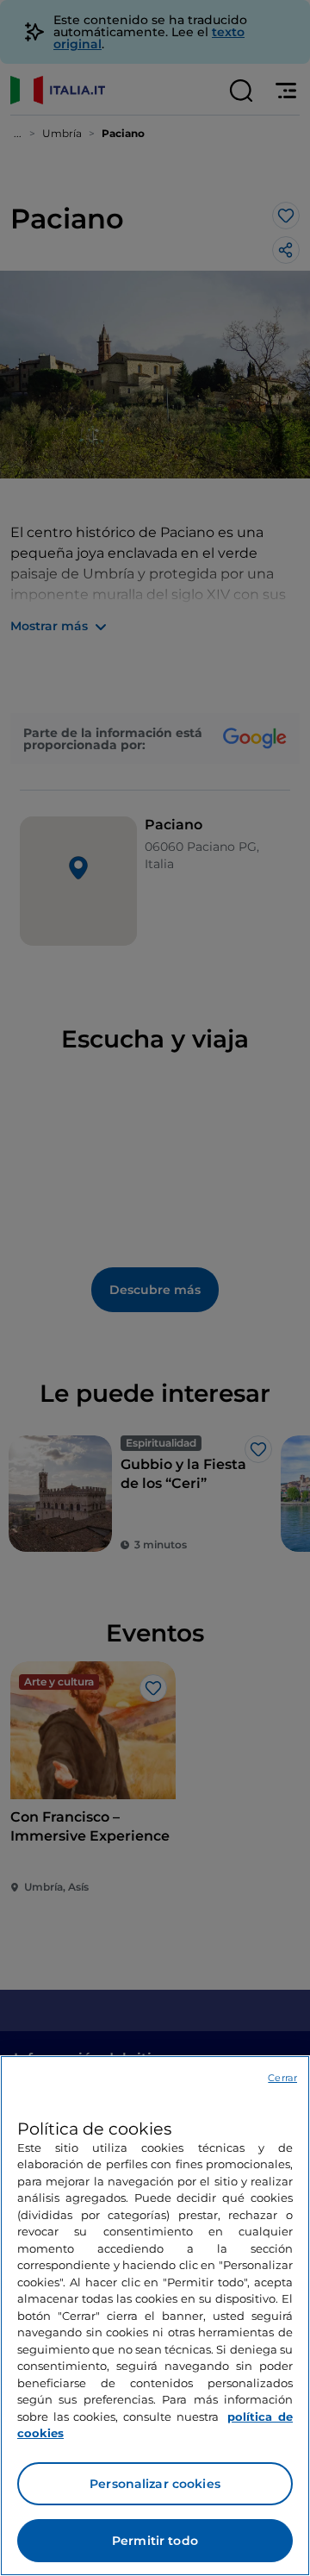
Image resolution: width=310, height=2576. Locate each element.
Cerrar (282, 2078)
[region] (155, 2316)
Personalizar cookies (155, 2484)
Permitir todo (155, 2541)
